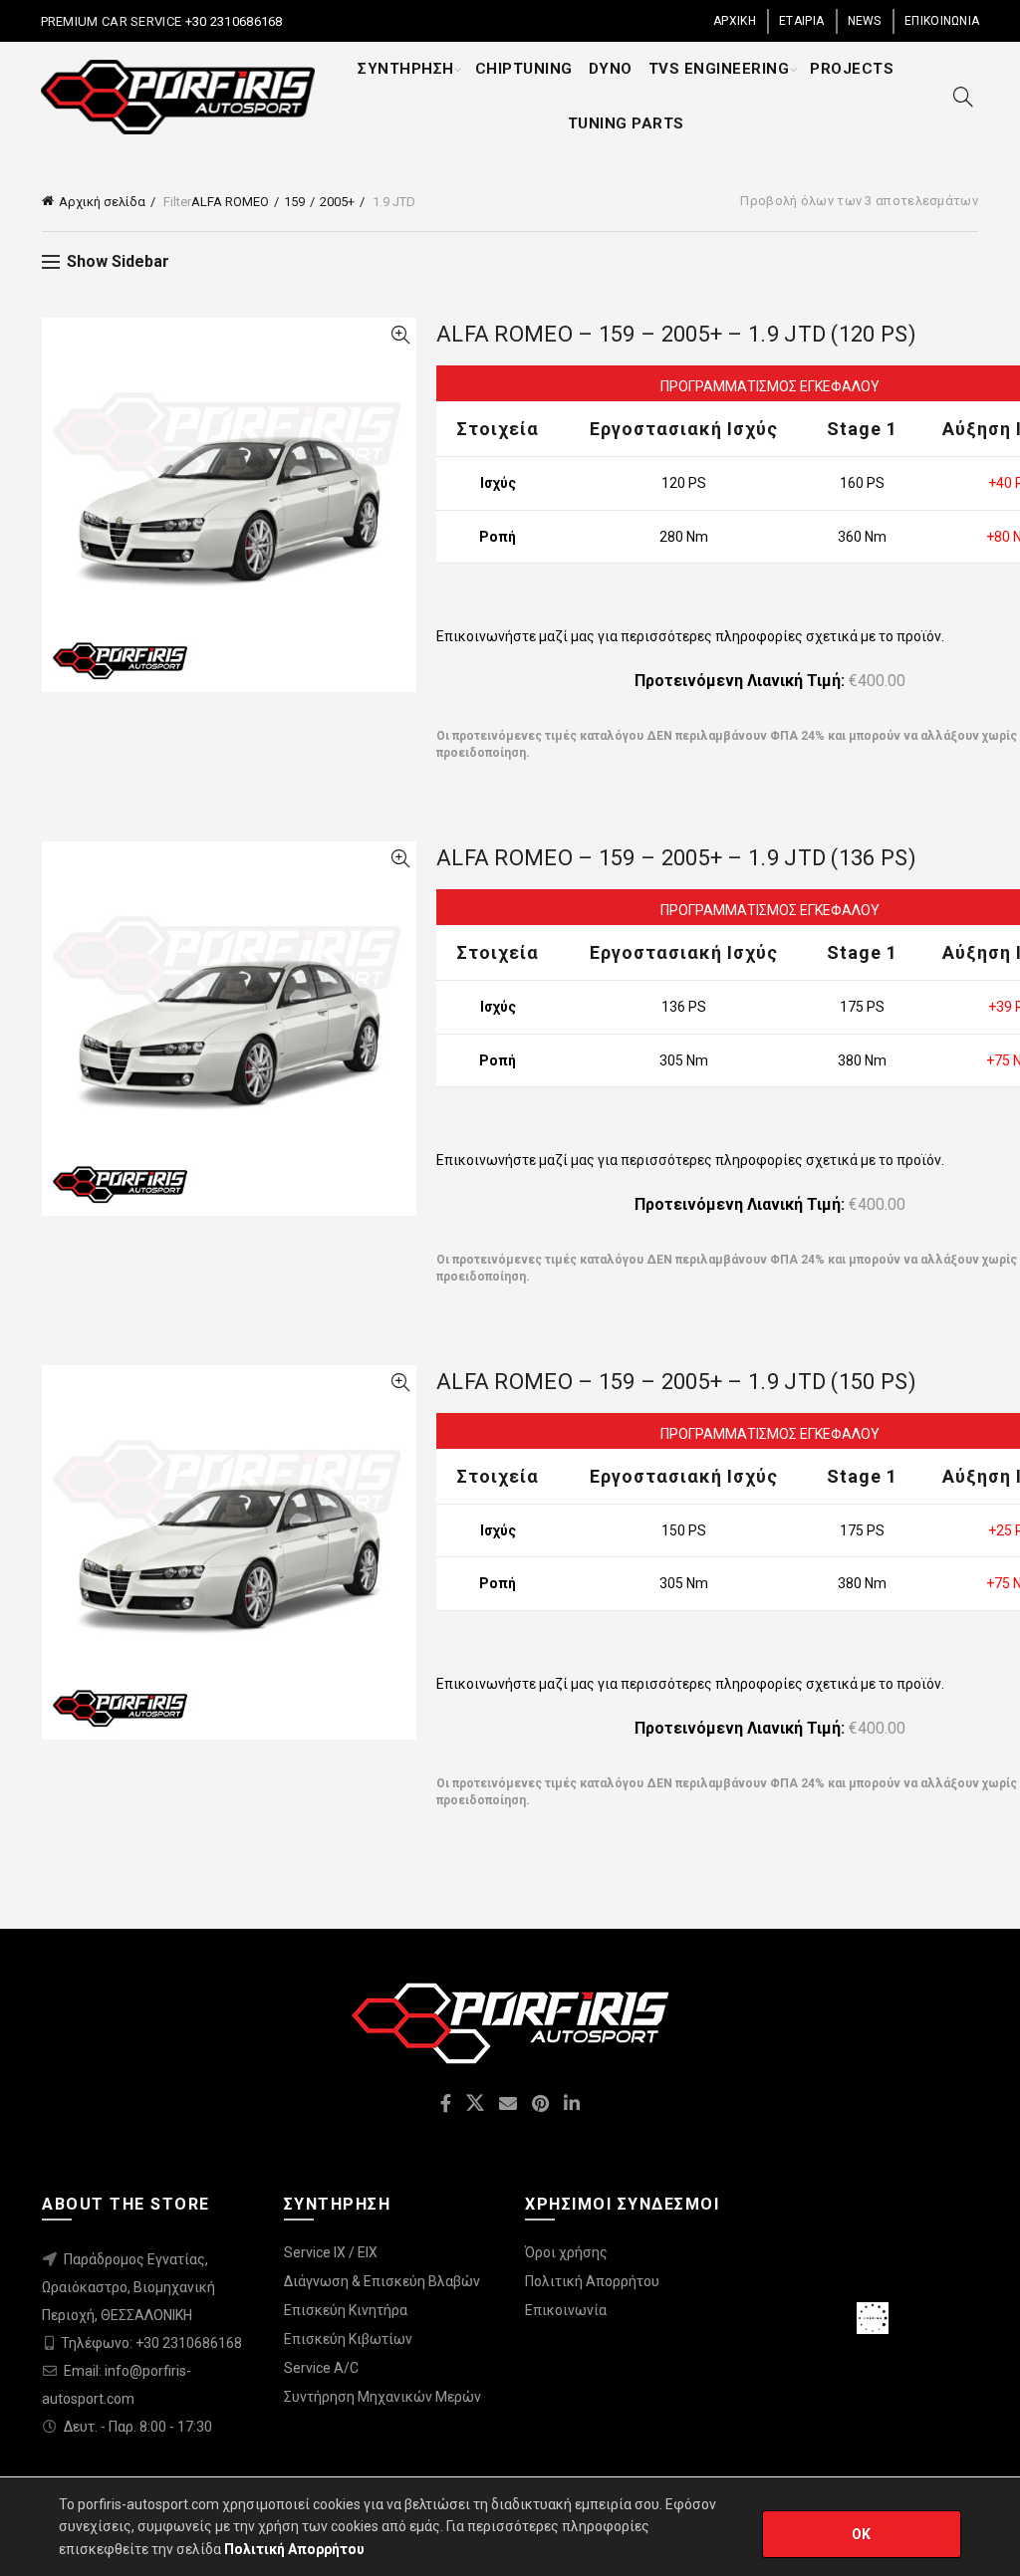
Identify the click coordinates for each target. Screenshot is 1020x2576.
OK (862, 2534)
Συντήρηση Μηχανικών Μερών (382, 2397)
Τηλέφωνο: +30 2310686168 (151, 2343)
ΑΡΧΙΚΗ (735, 21)
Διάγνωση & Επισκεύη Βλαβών (382, 2281)
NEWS (865, 21)
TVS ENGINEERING (719, 69)
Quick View (400, 335)
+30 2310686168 (232, 21)
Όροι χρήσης (566, 2252)
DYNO (611, 69)
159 (294, 202)
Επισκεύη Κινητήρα (346, 2310)
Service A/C (321, 2368)
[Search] (963, 97)
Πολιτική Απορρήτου (592, 2281)
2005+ (337, 202)
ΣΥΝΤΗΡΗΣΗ (406, 69)
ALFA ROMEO (230, 202)
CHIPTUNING (524, 69)
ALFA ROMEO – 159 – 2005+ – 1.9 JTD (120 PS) (676, 334)
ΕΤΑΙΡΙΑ (801, 21)
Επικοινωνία (566, 2310)
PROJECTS (852, 69)
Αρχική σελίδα (102, 202)
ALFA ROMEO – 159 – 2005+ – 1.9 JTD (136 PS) (676, 858)
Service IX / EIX (331, 2252)
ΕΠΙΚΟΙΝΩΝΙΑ (942, 21)
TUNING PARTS (626, 123)
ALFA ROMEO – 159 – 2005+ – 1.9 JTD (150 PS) (676, 1382)
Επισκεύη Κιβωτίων (348, 2339)
